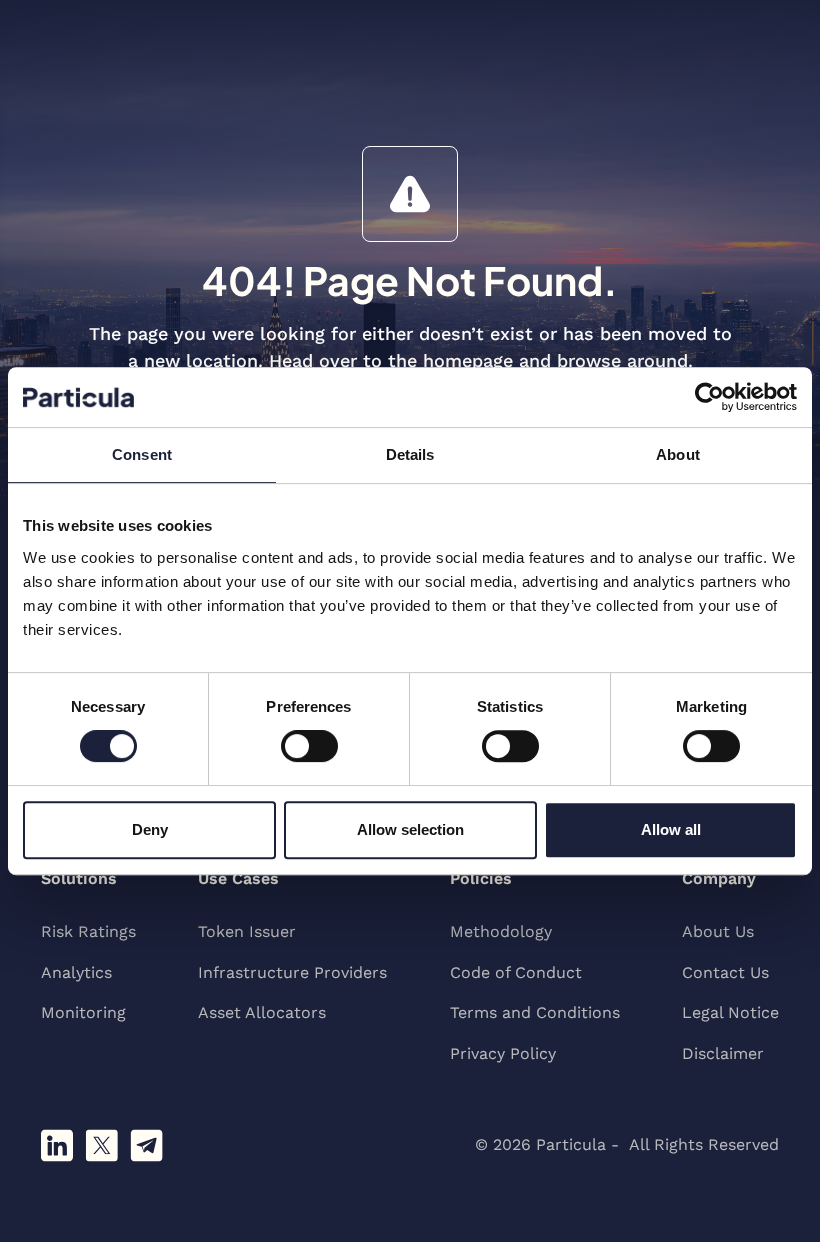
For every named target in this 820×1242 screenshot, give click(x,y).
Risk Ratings (88, 931)
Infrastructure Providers (292, 972)
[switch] (309, 746)
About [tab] (678, 454)
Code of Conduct (516, 972)
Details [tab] (410, 454)
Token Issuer (247, 931)
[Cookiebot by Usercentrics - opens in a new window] (709, 397)
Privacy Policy (503, 1053)
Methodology (501, 931)
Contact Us (725, 972)
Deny (150, 829)
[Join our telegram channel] (146, 1145)
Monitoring (83, 1012)
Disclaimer (723, 1053)
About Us (718, 931)
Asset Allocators (262, 1012)
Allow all (671, 829)
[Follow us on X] (101, 1145)
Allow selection (410, 829)
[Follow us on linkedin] (57, 1145)
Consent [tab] (142, 454)
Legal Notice (730, 1012)
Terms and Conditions (535, 1012)
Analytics (76, 972)
